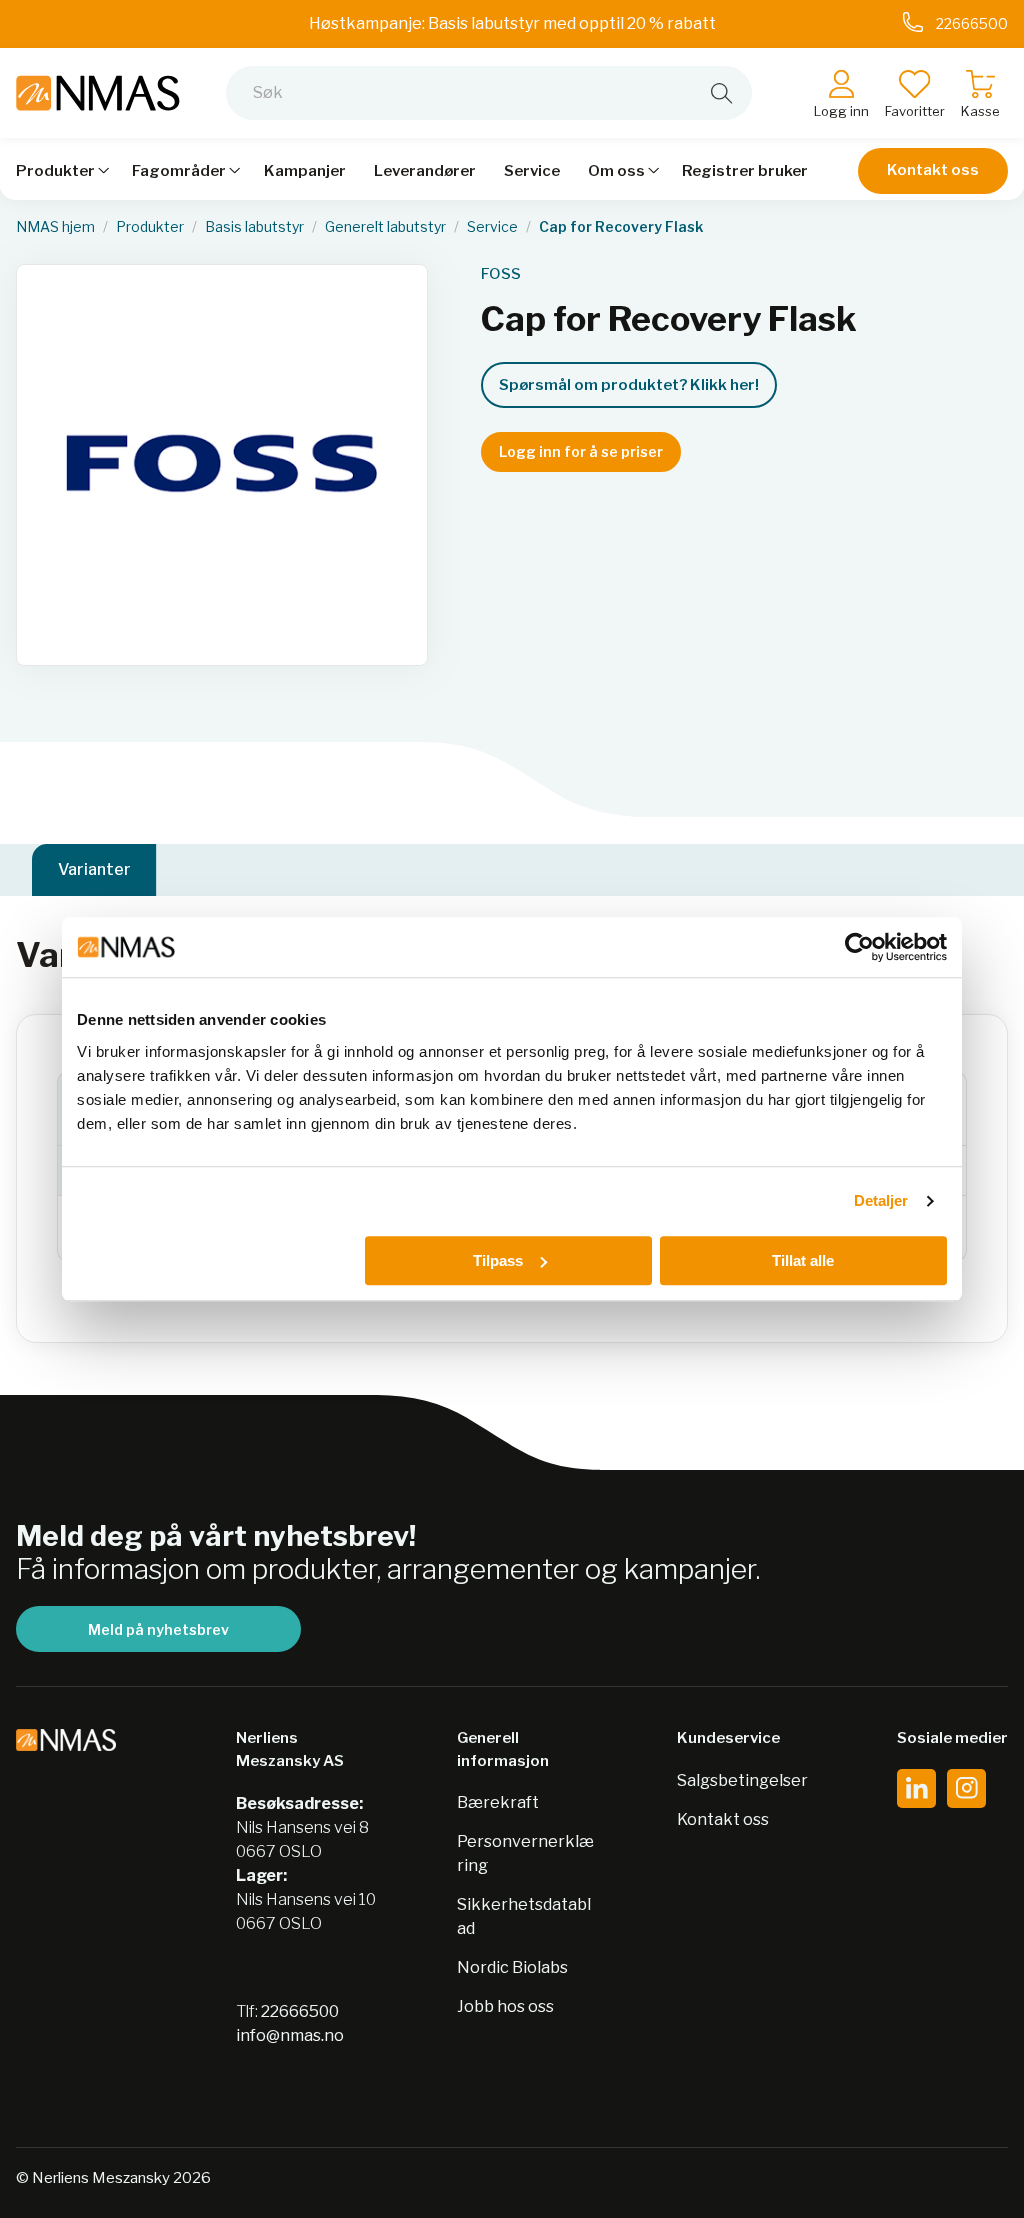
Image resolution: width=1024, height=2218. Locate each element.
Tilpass (498, 1260)
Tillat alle (803, 1260)
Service (492, 227)
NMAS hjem (55, 227)
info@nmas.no (290, 2035)
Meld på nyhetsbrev (158, 1629)
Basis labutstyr (254, 227)
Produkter (150, 227)
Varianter (94, 869)
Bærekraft (498, 1802)
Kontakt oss (933, 170)
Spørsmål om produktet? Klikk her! (629, 385)
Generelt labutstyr (385, 227)
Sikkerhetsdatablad (524, 1916)
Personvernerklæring (525, 1853)
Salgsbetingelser (742, 1780)
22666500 (300, 2011)
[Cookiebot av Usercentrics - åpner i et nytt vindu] (859, 947)
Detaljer (881, 1200)
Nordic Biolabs (512, 1967)
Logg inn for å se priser (581, 451)
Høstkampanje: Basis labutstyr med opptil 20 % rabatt (512, 23)
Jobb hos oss (505, 2006)
